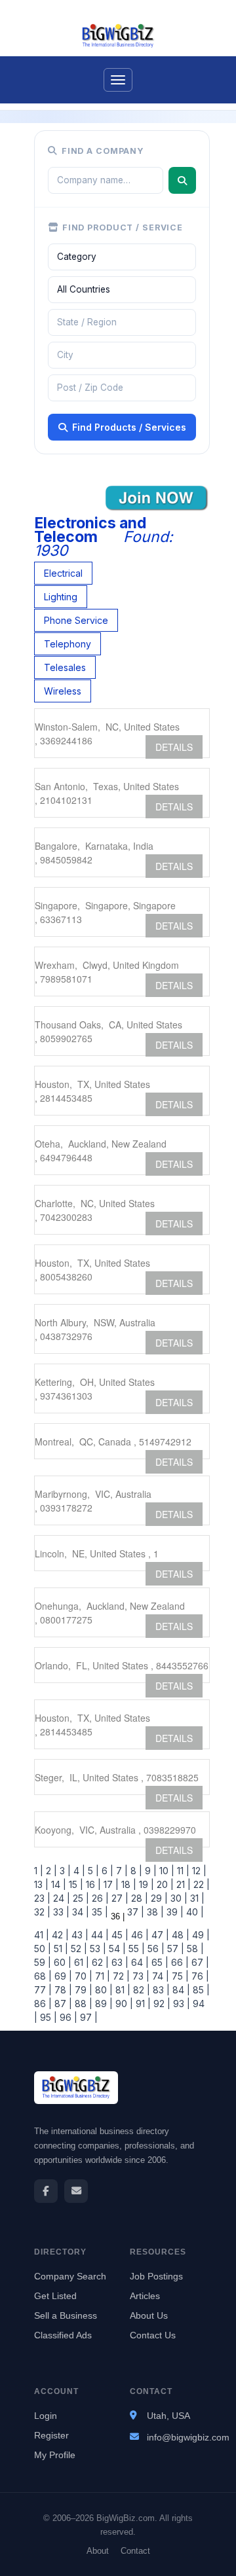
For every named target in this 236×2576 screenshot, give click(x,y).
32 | (42, 1912)
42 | (59, 1935)
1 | (39, 1871)
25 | (80, 1898)
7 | (121, 1871)
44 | (99, 1935)
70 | (82, 1976)
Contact (135, 2551)
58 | (194, 1949)
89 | (103, 2004)
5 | (92, 1871)
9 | (149, 1871)
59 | (43, 1962)
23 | (42, 1898)
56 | (155, 1949)
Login (46, 2416)
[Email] (76, 2191)
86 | (43, 2004)
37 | (134, 1912)
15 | (75, 1884)
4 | (78, 1871)
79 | (82, 1990)
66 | (179, 1962)
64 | (139, 1962)
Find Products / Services (129, 427)
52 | (78, 1949)
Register (51, 2435)
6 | (106, 1871)
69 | (62, 1976)
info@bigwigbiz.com (188, 2437)
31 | (196, 1898)
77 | (43, 1990)
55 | (135, 1949)
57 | (174, 1949)
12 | (198, 1871)
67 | (199, 1962)
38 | (154, 1912)
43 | (79, 1935)
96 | (67, 2017)
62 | (99, 1962)
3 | (64, 1871)
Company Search (70, 2276)
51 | (60, 1949)
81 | (122, 1990)
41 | (42, 1935)
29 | (158, 1898)
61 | (80, 1962)
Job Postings (156, 2276)
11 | (182, 1871)
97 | (88, 2017)
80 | (103, 1990)
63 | (119, 1962)
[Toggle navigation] (118, 80)
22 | (200, 1884)
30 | (178, 1898)
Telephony (68, 644)
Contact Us (153, 2335)
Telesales (65, 667)
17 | (110, 1884)
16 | (92, 1884)
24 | (60, 1898)
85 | (200, 1990)
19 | (145, 1884)
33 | (60, 1912)
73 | (140, 1976)
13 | (41, 1884)
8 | (135, 1871)
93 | (180, 2004)
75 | (179, 1976)
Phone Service (76, 620)
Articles (145, 2296)
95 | (47, 2017)
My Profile (55, 2455)
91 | (142, 2004)
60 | (61, 1962)
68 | (43, 1976)
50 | (43, 1949)
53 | (97, 1949)
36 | (116, 1916)
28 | (138, 1898)
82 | (140, 1990)
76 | (199, 1976)
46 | (139, 1935)
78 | (62, 1990)
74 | (159, 1976)
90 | (123, 2004)
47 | (159, 1935)
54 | (116, 1949)
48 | (179, 1935)
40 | (194, 1912)
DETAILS (174, 747)
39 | (174, 1912)
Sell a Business (66, 2315)
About (98, 2551)
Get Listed (55, 2296)
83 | (160, 1990)
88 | (82, 2004)
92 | (161, 2004)
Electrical (63, 573)
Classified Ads (63, 2335)
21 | (182, 1884)
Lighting (61, 597)
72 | (120, 1976)
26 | (99, 1898)
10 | (166, 1871)
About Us (149, 2315)
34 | (79, 1912)
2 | (50, 1871)
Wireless (63, 691)
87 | (62, 2004)
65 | (159, 1962)
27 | (119, 1898)
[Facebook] (46, 2191)
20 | (164, 1884)
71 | (101, 1976)
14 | (57, 1884)
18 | (128, 1884)
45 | (119, 1935)
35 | (99, 1912)
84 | (180, 1990)
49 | (200, 1935)
